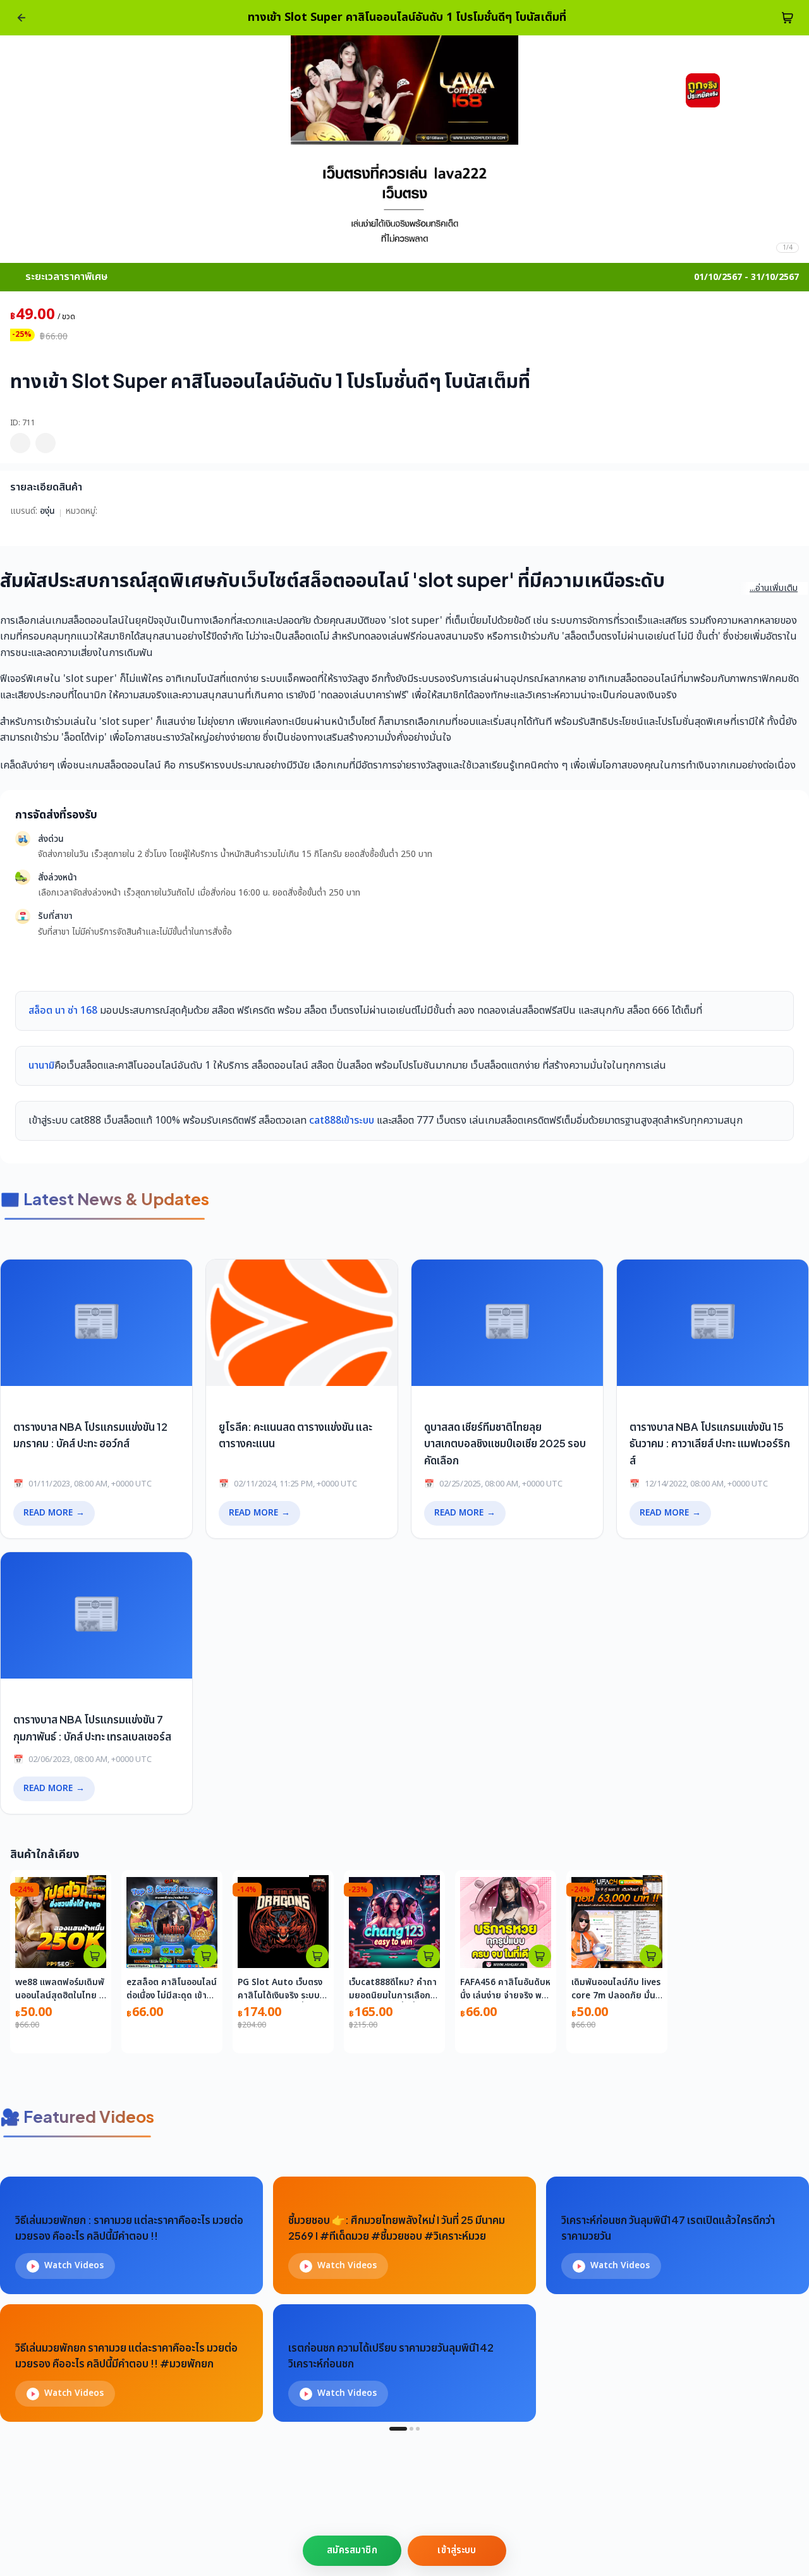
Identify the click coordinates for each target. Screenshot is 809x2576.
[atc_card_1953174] (317, 1956)
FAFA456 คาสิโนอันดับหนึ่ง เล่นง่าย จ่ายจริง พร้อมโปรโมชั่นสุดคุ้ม (506, 1996)
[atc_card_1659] (429, 1956)
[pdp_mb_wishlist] (20, 443)
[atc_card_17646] (540, 1956)
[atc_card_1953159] (651, 1956)
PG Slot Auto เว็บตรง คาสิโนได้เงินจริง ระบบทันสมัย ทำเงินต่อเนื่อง (282, 1996)
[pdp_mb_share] (46, 443)
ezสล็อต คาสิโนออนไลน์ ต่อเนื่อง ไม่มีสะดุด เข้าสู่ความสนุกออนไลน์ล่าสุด (172, 1996)
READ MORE (54, 1513)
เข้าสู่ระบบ (457, 2550)
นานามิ (41, 1066)
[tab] (398, 2429)
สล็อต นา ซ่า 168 (63, 1011)
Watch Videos (74, 2266)
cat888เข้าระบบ (342, 1121)
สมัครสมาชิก (352, 2550)
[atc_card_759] (206, 1956)
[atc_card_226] (95, 1956)
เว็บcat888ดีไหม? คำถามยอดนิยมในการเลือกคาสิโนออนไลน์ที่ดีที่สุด (393, 1996)
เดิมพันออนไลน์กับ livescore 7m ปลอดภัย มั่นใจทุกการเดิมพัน (616, 1996)
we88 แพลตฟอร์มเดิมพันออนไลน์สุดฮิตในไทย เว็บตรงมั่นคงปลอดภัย (60, 1996)
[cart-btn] (788, 18)
